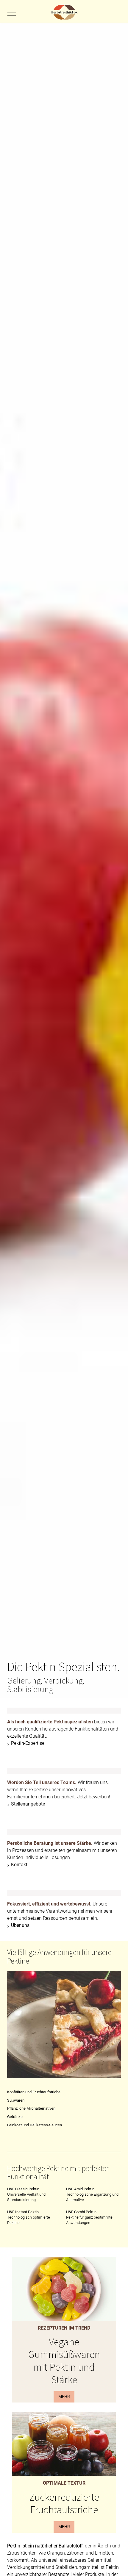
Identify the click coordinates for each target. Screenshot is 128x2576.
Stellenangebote (28, 1804)
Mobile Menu (11, 14)
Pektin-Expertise (28, 1743)
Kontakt (19, 1865)
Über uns (20, 1925)
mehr (64, 2397)
